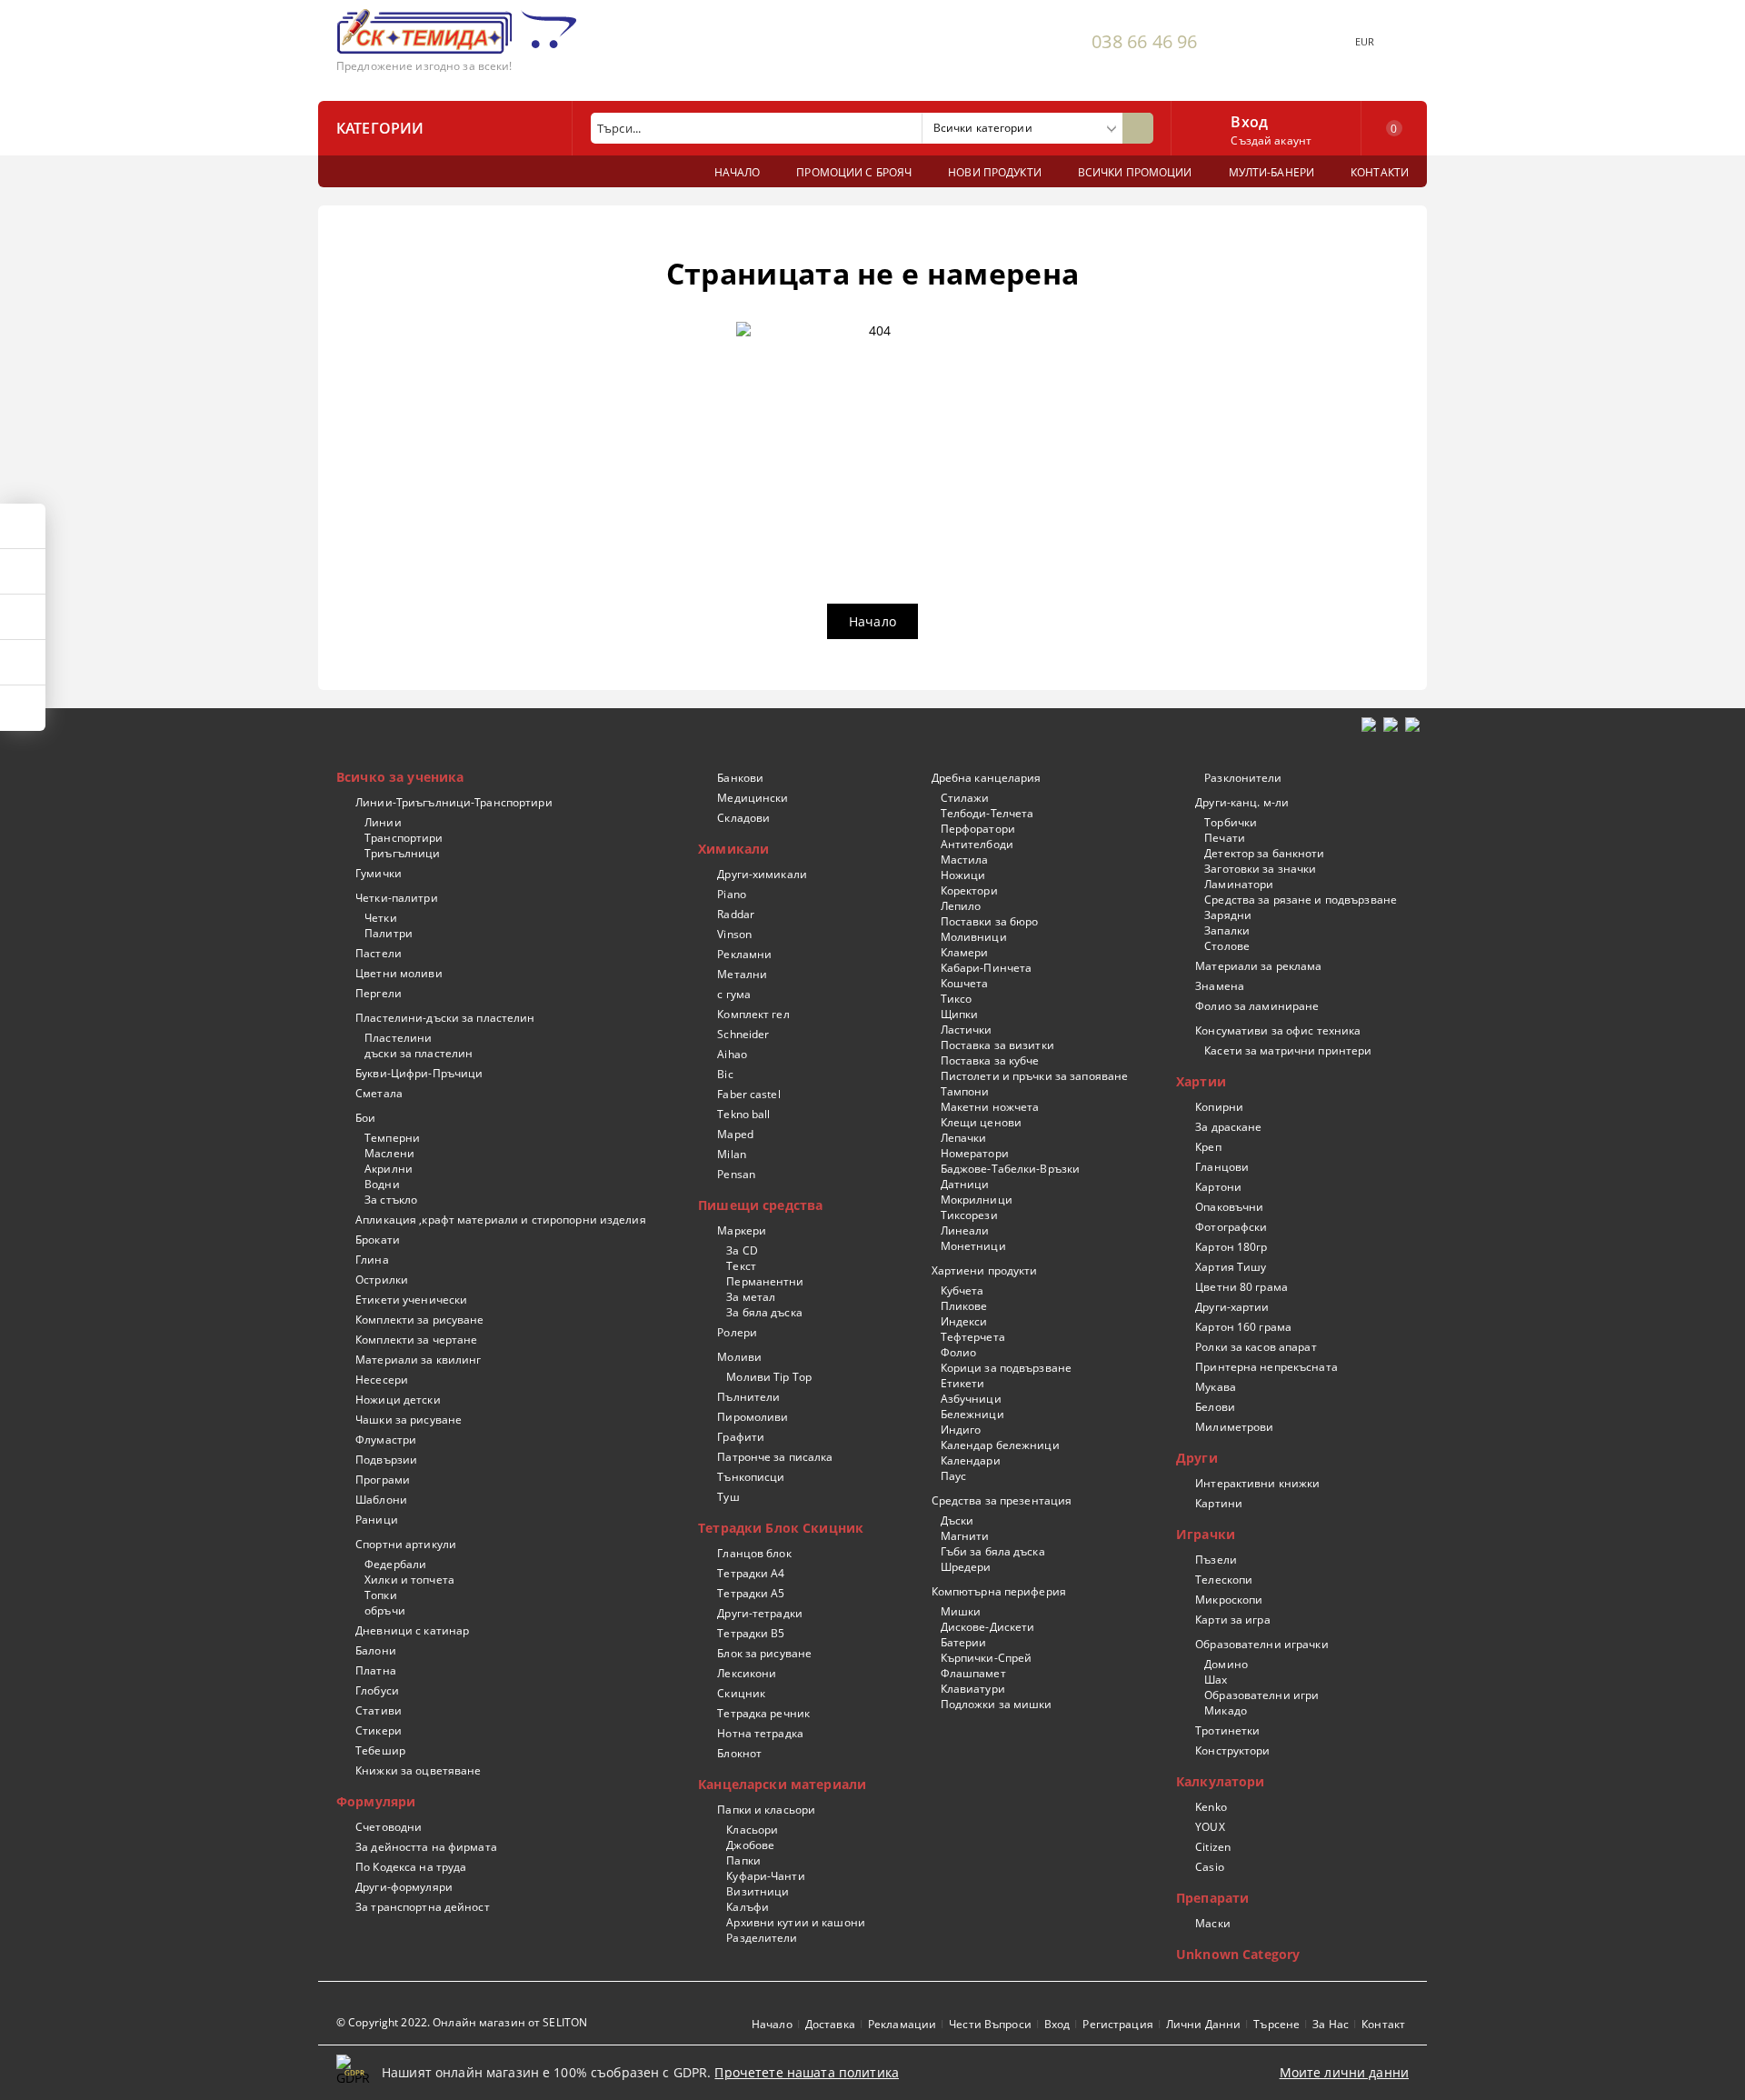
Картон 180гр (1231, 1247)
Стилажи (965, 798)
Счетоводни (389, 1827)
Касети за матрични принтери (1288, 1050)
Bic (725, 1074)
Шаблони (381, 1500)
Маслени (389, 1153)
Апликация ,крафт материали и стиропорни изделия (501, 1220)
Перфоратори (977, 829)
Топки (381, 1595)
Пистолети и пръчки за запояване (1034, 1076)
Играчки (1206, 1534)
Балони (376, 1650)
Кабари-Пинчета (986, 968)
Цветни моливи (399, 973)
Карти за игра (1233, 1620)
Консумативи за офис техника (1278, 1030)
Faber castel (748, 1094)
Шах (1216, 1680)
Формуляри (376, 1801)
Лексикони (747, 1673)
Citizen (1213, 1847)
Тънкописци (751, 1477)
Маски (1213, 1923)
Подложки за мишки (996, 1704)
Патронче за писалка (775, 1457)
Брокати (378, 1240)
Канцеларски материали (782, 1784)
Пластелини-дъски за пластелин (445, 1018)
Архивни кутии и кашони (796, 1922)
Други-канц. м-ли (1242, 802)
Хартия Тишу (1231, 1267)
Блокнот (739, 1753)
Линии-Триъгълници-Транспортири (454, 802)
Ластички (966, 1030)
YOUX (1210, 1827)
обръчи (385, 1610)
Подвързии (386, 1460)
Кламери (964, 952)
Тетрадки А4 (751, 1573)
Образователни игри (1261, 1695)
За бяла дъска (764, 1312)
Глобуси (377, 1690)
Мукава (1216, 1387)
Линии (383, 822)
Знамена (1220, 986)
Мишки (961, 1611)
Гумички (379, 873)
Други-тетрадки (760, 1613)
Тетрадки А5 (751, 1593)
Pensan (736, 1174)
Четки (381, 918)
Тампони (965, 1091)
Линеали (965, 1230)
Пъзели (1216, 1560)
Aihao (732, 1054)
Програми (383, 1480)
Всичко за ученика (400, 777)
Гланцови (1222, 1167)
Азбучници (971, 1399)
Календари (970, 1460)
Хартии (1201, 1081)
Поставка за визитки (997, 1045)
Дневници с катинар (412, 1630)
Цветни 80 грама (1241, 1287)
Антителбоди (977, 844)
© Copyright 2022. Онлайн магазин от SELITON (462, 2022)
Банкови (740, 778)
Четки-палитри (397, 898)
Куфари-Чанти (765, 1876)
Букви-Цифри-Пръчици (419, 1073)
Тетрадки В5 (751, 1633)
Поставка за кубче (990, 1060)
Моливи (739, 1357)
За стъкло (391, 1200)
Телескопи (1224, 1580)
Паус (953, 1476)
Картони (1218, 1187)
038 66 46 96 (1144, 41)
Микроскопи (1229, 1600)
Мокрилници (976, 1200)
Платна (376, 1670)
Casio (1210, 1867)
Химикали (733, 849)
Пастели (379, 953)
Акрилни (389, 1169)
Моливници (973, 937)
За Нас (1331, 2024)
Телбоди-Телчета (987, 813)
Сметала (379, 1093)
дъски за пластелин (419, 1053)
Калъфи (748, 1907)
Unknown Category (1238, 1954)
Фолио (958, 1352)
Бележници (972, 1414)
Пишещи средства (760, 1205)
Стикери (379, 1730)
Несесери (382, 1380)
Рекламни (744, 954)
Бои (365, 1118)
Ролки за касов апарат (1256, 1347)
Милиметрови (1234, 1427)
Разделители (762, 1938)
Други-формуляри (404, 1887)
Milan (732, 1154)
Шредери (966, 1567)
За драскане (1228, 1127)
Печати (1225, 838)
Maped (735, 1134)
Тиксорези (969, 1215)
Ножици (963, 875)
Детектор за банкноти (1264, 853)
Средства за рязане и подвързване (1301, 900)
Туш (728, 1497)
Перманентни (765, 1281)
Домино (1226, 1664)
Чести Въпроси (990, 2024)
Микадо (1226, 1710)
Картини (1219, 1503)
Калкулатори (1221, 1781)
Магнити (965, 1536)
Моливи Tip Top (769, 1377)
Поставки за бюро (989, 921)
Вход (1249, 120)
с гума (734, 994)
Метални (742, 974)
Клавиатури (972, 1689)
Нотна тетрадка (760, 1733)
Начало (872, 621)
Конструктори (1232, 1750)
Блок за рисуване (764, 1653)
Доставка (830, 2024)
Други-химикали (762, 874)
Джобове (750, 1845)
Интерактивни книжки (1257, 1483)
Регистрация (1117, 2024)
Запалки (1227, 930)
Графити (741, 1437)
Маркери (742, 1230)
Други (1197, 1458)
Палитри (389, 933)
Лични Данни (1203, 2024)
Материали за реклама (1258, 966)
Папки (743, 1860)
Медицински (753, 798)
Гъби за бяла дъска (992, 1551)
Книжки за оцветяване (418, 1770)
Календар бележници (1000, 1445)
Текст (741, 1266)
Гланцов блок (754, 1553)
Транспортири (404, 838)
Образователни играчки (1262, 1644)
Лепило (961, 906)
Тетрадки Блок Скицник (781, 1528)
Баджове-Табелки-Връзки (1010, 1169)
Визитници (758, 1891)
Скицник (741, 1693)
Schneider (743, 1034)
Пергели (379, 993)
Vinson (734, 934)
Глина (372, 1260)
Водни (382, 1184)
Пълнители (748, 1397)
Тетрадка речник (763, 1713)
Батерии (963, 1642)
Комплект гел (753, 1014)
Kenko (1211, 1807)
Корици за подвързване (1006, 1368)
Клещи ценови (981, 1122)
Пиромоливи (753, 1417)
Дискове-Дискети (987, 1627)
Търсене (1276, 2024)
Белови (1215, 1407)
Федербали (395, 1564)
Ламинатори (1239, 884)
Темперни (392, 1138)
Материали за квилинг (418, 1360)
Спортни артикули (406, 1544)
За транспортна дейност (423, 1907)
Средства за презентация (1002, 1500)
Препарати (1212, 1898)
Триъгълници (402, 853)
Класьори (752, 1830)
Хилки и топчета (409, 1580)
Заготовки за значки (1260, 869)
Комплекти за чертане (416, 1340)
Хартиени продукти (984, 1270)
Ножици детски (398, 1400)
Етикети (962, 1383)
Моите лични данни (1344, 2072)
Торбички (1231, 822)
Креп (1208, 1147)
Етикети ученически (411, 1300)
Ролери (737, 1332)
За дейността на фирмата (426, 1847)
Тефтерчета (972, 1337)
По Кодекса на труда (411, 1867)
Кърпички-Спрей (986, 1658)
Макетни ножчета (990, 1107)
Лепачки (963, 1138)
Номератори (974, 1153)
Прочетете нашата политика (807, 2072)
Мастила (964, 860)
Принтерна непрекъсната (1266, 1367)
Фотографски (1231, 1227)
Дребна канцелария (986, 778)
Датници (965, 1184)
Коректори (969, 890)
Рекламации (902, 2024)
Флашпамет (973, 1673)
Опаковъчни (1229, 1207)
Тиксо (956, 999)
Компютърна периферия (999, 1591)
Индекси (964, 1321)
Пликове (964, 1306)
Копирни (1219, 1107)
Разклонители (1243, 778)
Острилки (382, 1280)
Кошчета (964, 983)
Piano (732, 894)
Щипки (959, 1014)
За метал (751, 1297)
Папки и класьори (766, 1810)
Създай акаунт (1271, 140)
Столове (1227, 946)
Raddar (736, 914)
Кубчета (962, 1290)
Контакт (1383, 2024)
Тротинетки (1227, 1730)
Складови (743, 818)
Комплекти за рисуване (420, 1320)
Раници (377, 1520)
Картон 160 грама (1243, 1327)
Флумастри (386, 1440)
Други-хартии (1232, 1307)
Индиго (961, 1430)
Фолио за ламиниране (1257, 1006)
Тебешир (380, 1750)
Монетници (973, 1246)
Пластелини (398, 1038)
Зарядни (1228, 915)
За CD (742, 1250)
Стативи (379, 1710)
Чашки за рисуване (409, 1420)
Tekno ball (743, 1114)
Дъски (957, 1520)
